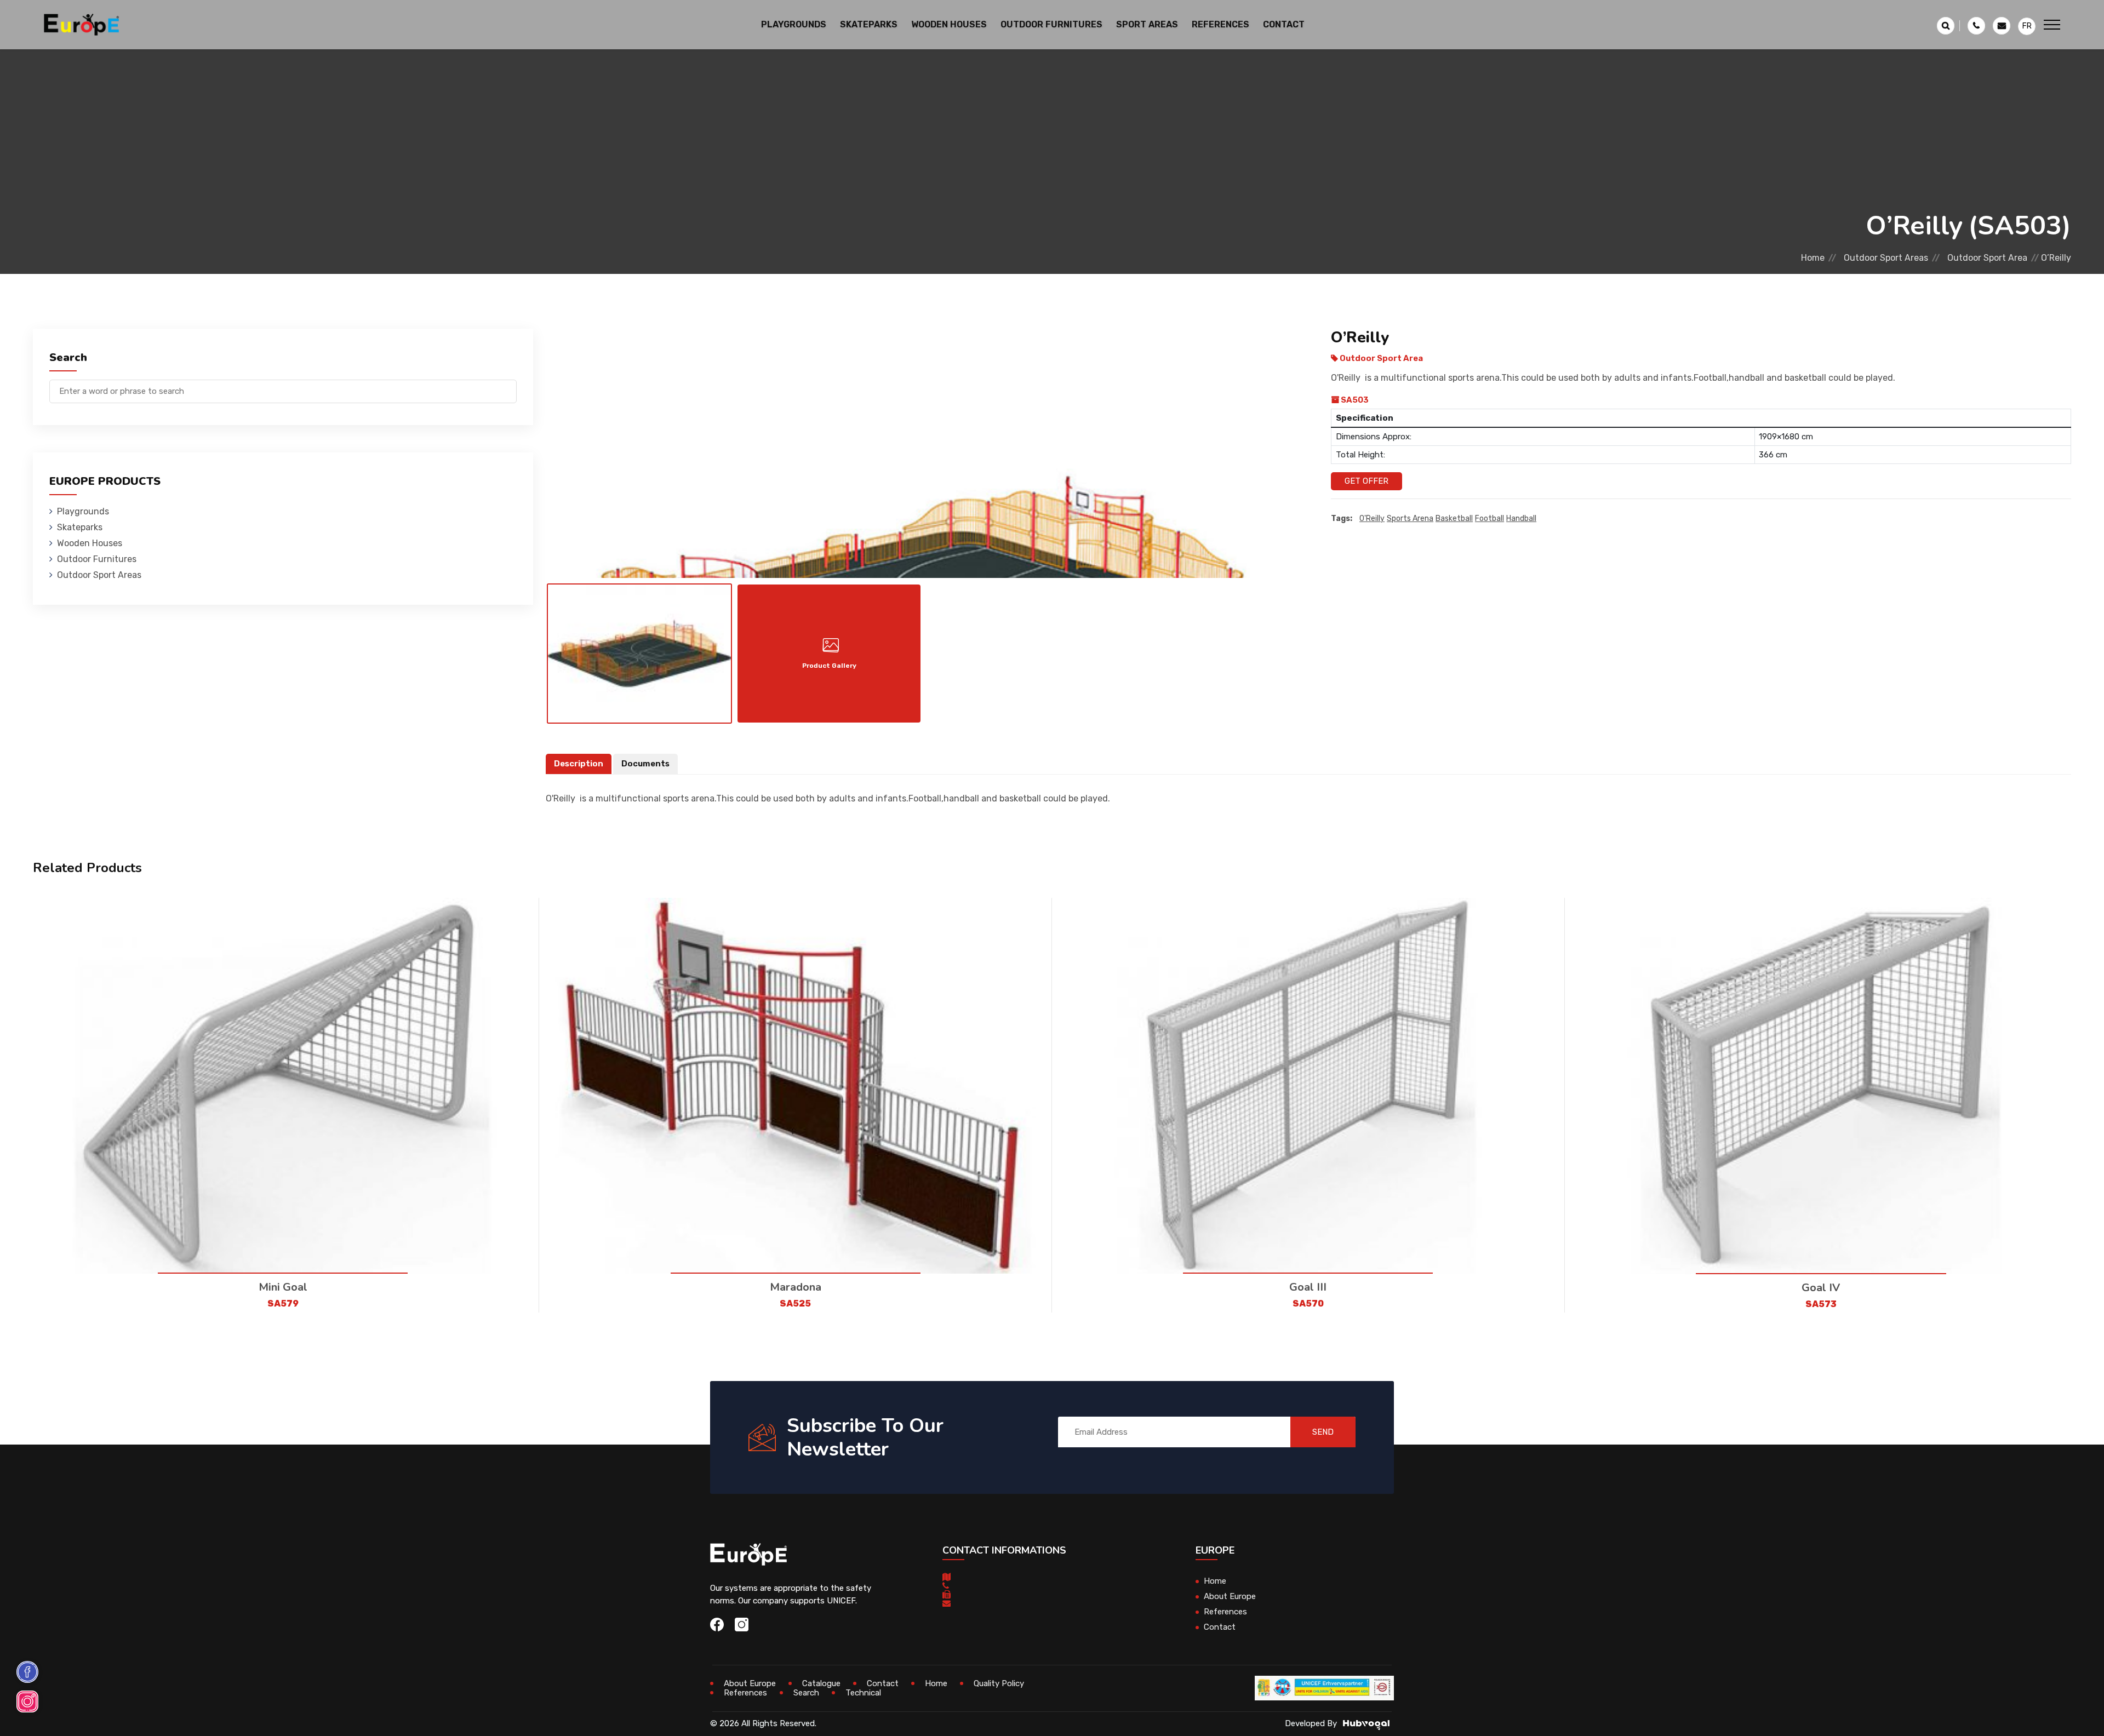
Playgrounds (83, 511)
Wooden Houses (90, 543)
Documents (645, 764)
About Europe (1230, 1596)
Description (579, 764)
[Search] (508, 386)
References (1220, 24)
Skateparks (80, 527)
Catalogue (821, 1683)
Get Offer (1367, 481)
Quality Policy (999, 1683)
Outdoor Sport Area (1987, 258)
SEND (1323, 1432)
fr (2027, 26)
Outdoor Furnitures (97, 559)
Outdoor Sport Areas (1886, 258)
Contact (1284, 24)
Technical (863, 1693)
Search (806, 1693)
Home (1813, 258)
